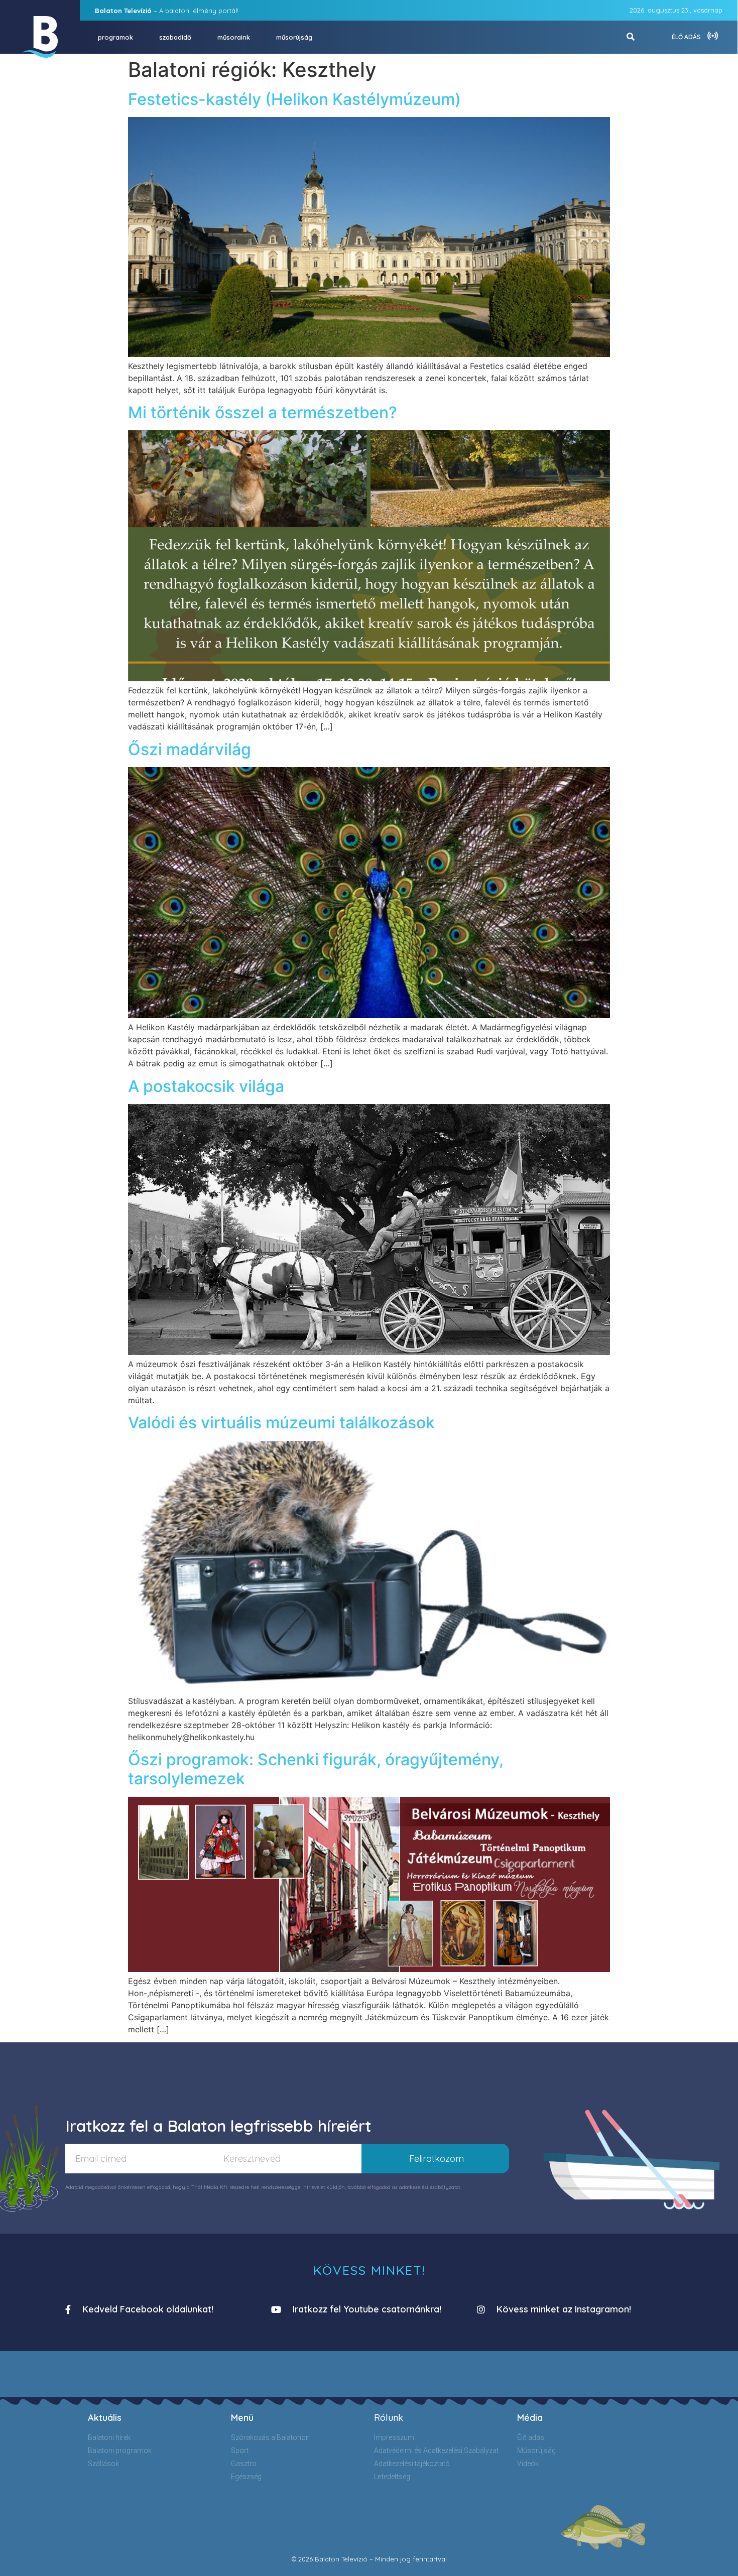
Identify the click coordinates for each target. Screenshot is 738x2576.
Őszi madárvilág (190, 749)
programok (115, 37)
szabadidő (175, 37)
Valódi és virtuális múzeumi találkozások (281, 1423)
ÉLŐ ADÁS (686, 37)
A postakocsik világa (206, 1086)
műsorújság (294, 37)
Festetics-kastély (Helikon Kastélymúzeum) (296, 99)
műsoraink (234, 37)
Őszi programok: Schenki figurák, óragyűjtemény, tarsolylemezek (316, 1769)
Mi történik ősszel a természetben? (263, 412)
